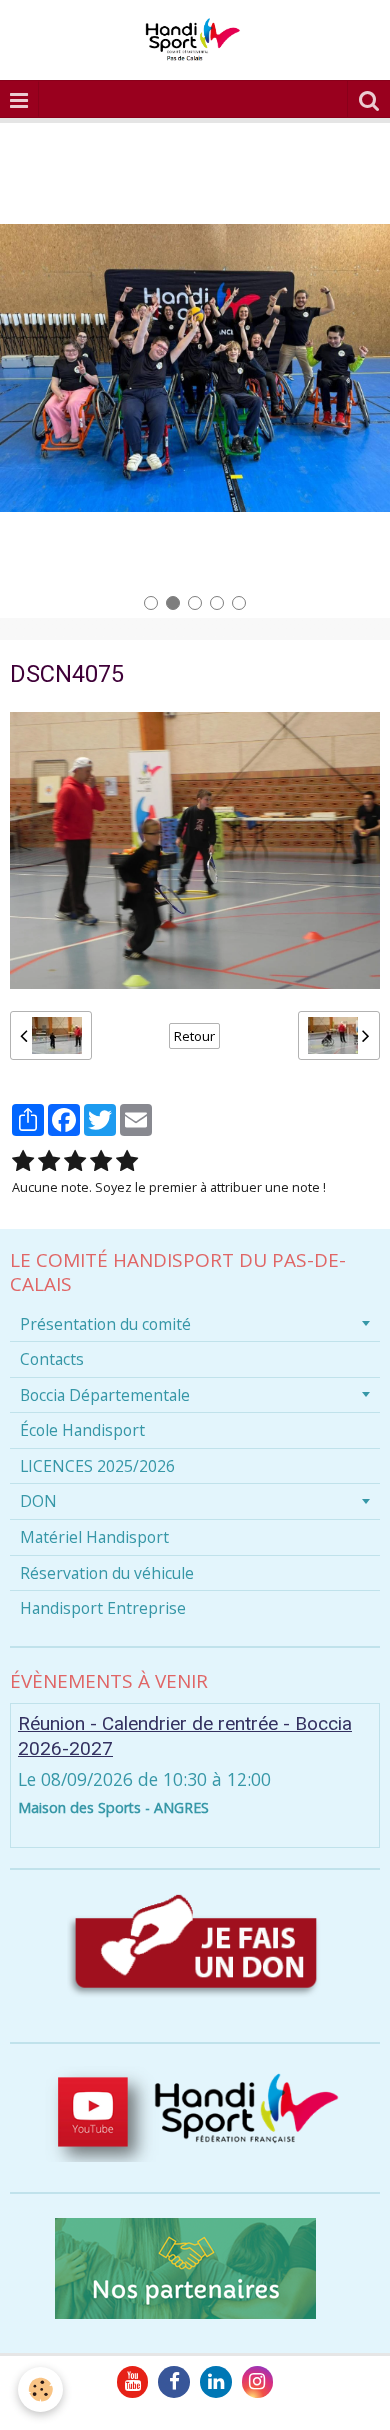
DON (38, 1501)
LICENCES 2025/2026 (97, 1466)
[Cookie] (40, 2389)
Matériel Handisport (94, 1537)
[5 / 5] (127, 1161)
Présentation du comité (105, 1324)
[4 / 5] (101, 1161)
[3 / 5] (75, 1161)
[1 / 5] (23, 1161)
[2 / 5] (49, 1161)
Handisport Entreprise (103, 1608)
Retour (194, 1036)
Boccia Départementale (105, 1395)
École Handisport (82, 1430)
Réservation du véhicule (107, 1573)
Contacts (52, 1359)
